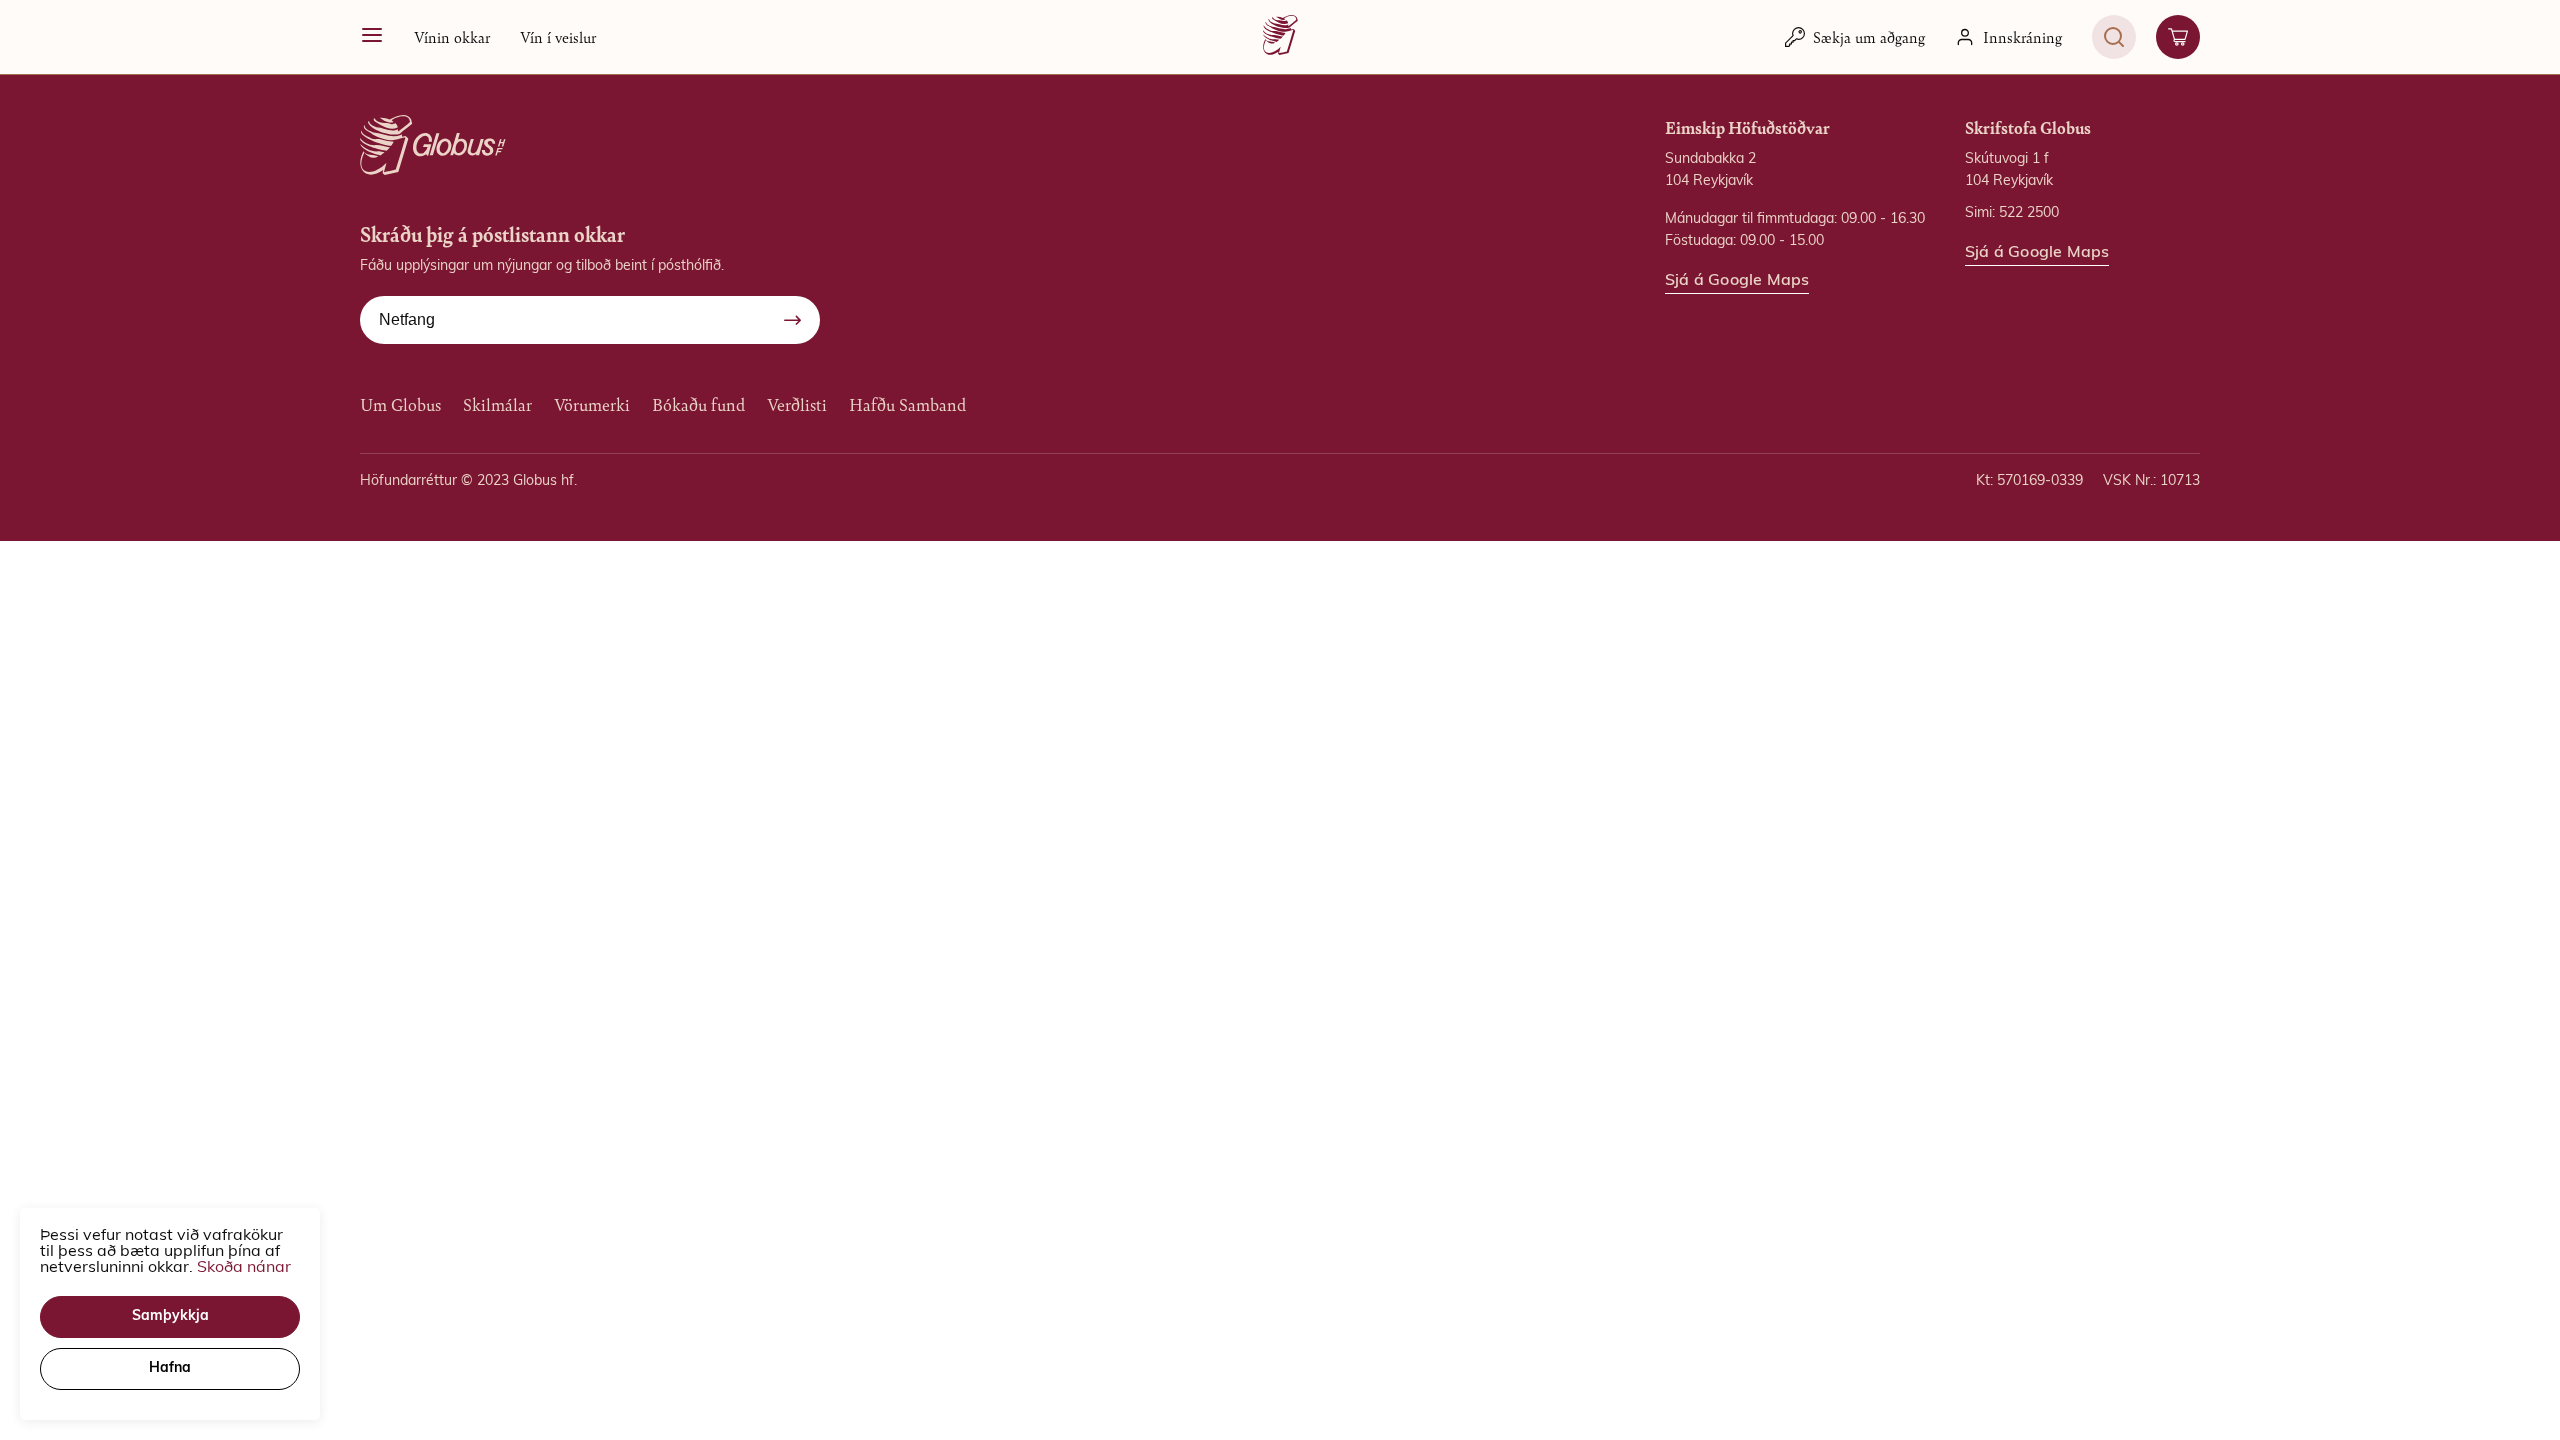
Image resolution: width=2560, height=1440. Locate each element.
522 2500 (2029, 213)
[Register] (792, 320)
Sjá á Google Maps (1737, 281)
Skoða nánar (244, 1268)
